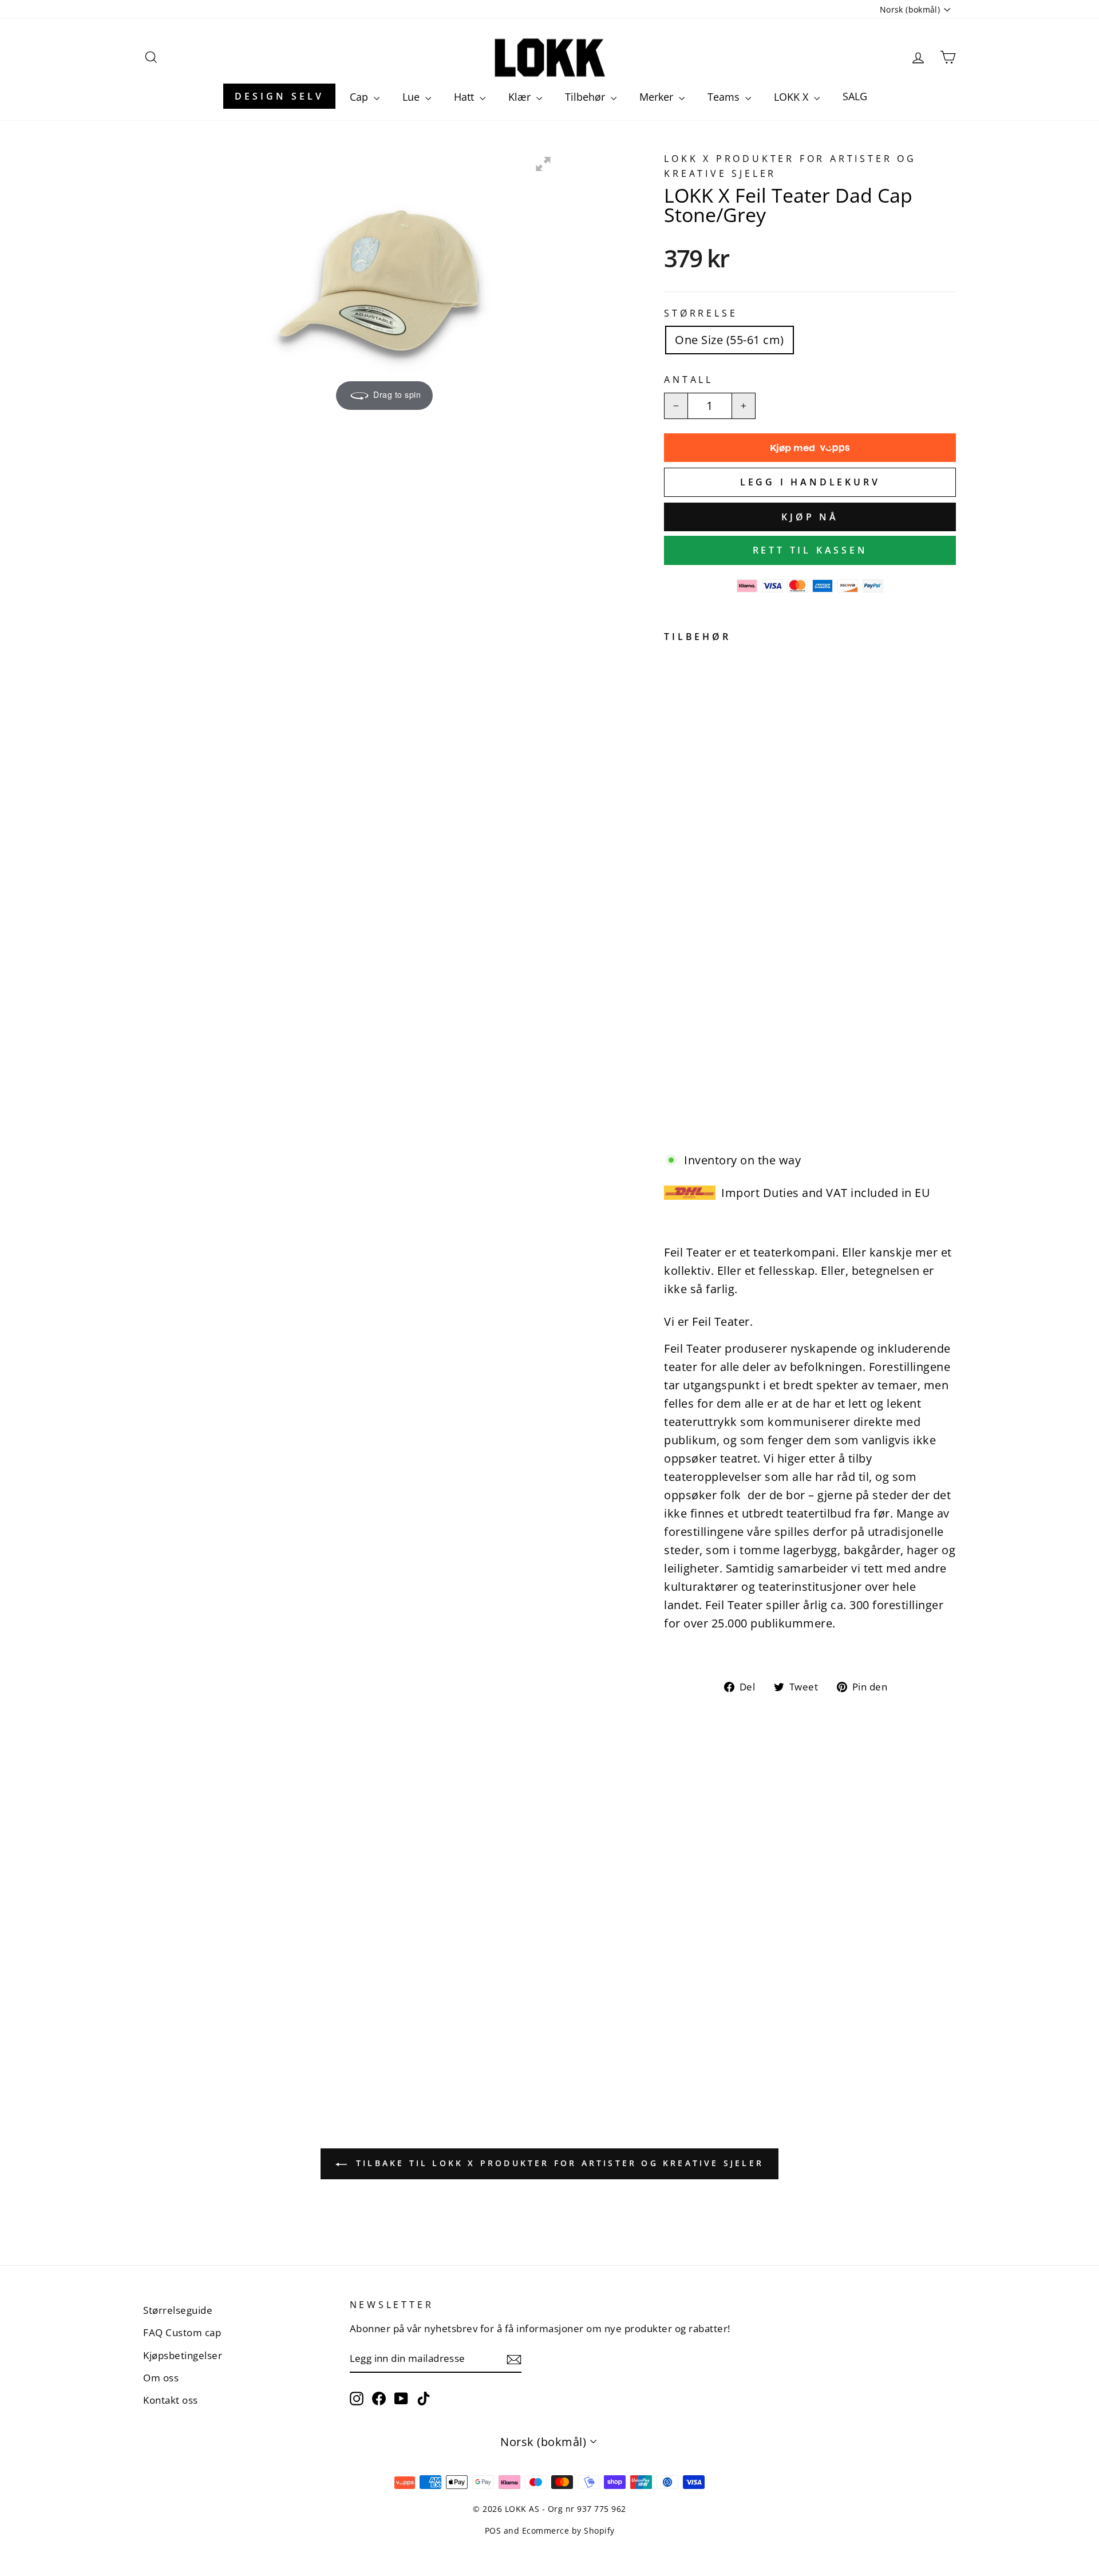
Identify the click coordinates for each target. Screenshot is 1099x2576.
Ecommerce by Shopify (568, 2530)
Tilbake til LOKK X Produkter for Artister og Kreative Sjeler (558, 2163)
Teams (725, 97)
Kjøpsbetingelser (183, 2355)
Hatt (465, 97)
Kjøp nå (810, 517)
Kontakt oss (171, 2400)
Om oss (161, 2378)
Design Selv (279, 96)
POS (493, 2530)
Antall (689, 380)
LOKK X (792, 97)
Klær (521, 97)
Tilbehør (586, 97)
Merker (658, 97)
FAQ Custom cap (182, 2332)
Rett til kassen (810, 550)
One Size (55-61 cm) (730, 340)
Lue (412, 97)
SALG (855, 96)
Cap (360, 97)
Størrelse (701, 313)
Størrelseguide (178, 2310)
